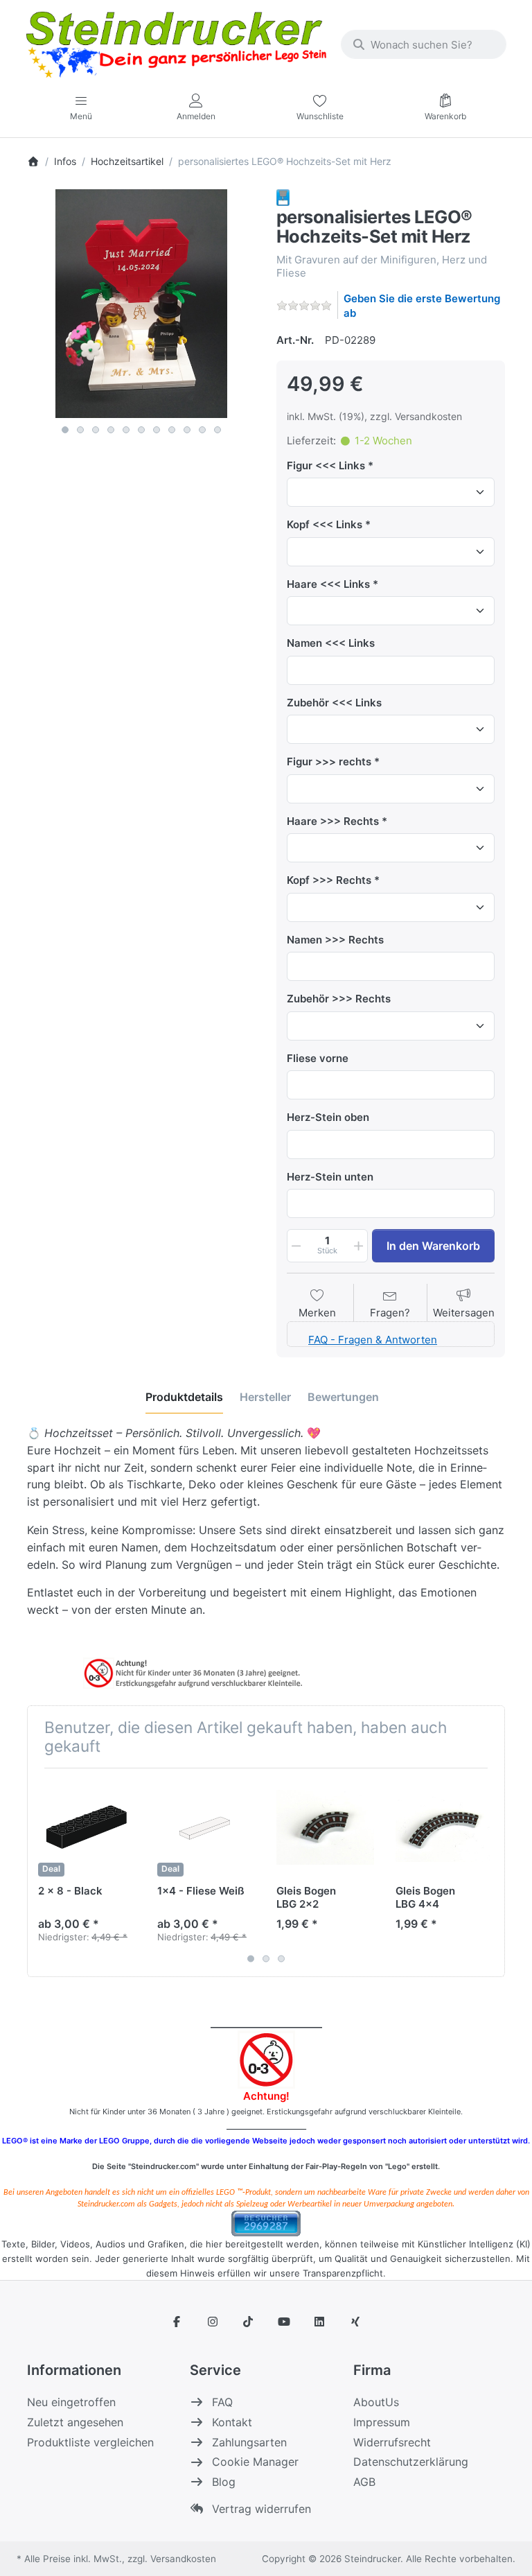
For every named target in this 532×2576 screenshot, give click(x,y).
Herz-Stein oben (328, 1117)
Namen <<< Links (331, 643)
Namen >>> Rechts (335, 940)
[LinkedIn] (320, 2322)
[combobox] (424, 44)
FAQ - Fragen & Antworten (373, 1340)
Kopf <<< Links (325, 524)
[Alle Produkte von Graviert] (283, 197)
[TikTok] (248, 2322)
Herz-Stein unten (330, 1177)
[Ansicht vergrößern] (141, 304)
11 (218, 430)
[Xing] (355, 2322)
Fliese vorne (318, 1058)
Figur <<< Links (326, 465)
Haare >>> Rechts (333, 821)
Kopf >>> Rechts (329, 880)
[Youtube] (284, 2322)
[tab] (184, 1397)
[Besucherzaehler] (266, 2223)
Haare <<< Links (328, 584)
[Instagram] (213, 2322)
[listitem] (141, 304)
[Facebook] (177, 2322)
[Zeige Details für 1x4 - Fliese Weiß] (206, 1828)
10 (202, 430)
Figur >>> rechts (329, 762)
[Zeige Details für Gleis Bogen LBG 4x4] (444, 1828)
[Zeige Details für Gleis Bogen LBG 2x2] (325, 1828)
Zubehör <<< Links (334, 703)
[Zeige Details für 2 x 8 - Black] (87, 1828)
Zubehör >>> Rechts (339, 999)
